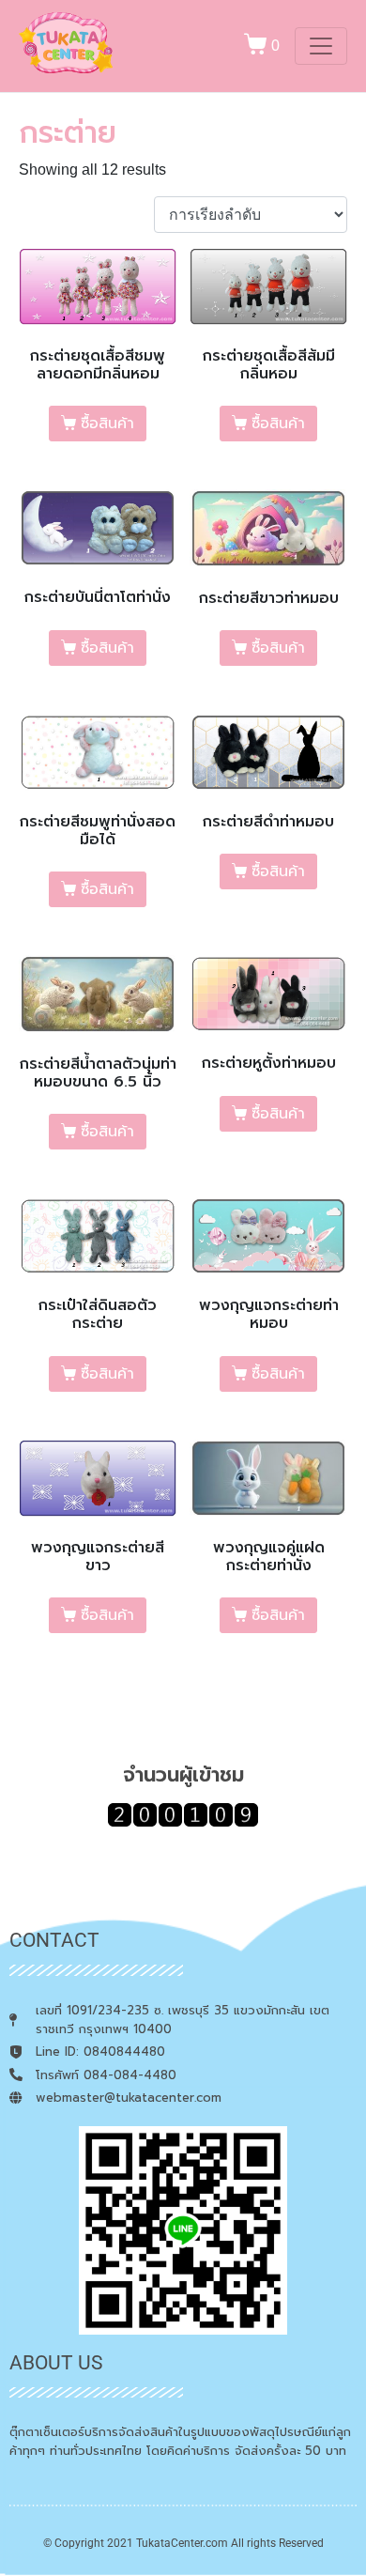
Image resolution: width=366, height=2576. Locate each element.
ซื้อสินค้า (107, 424)
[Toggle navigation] (321, 46)
